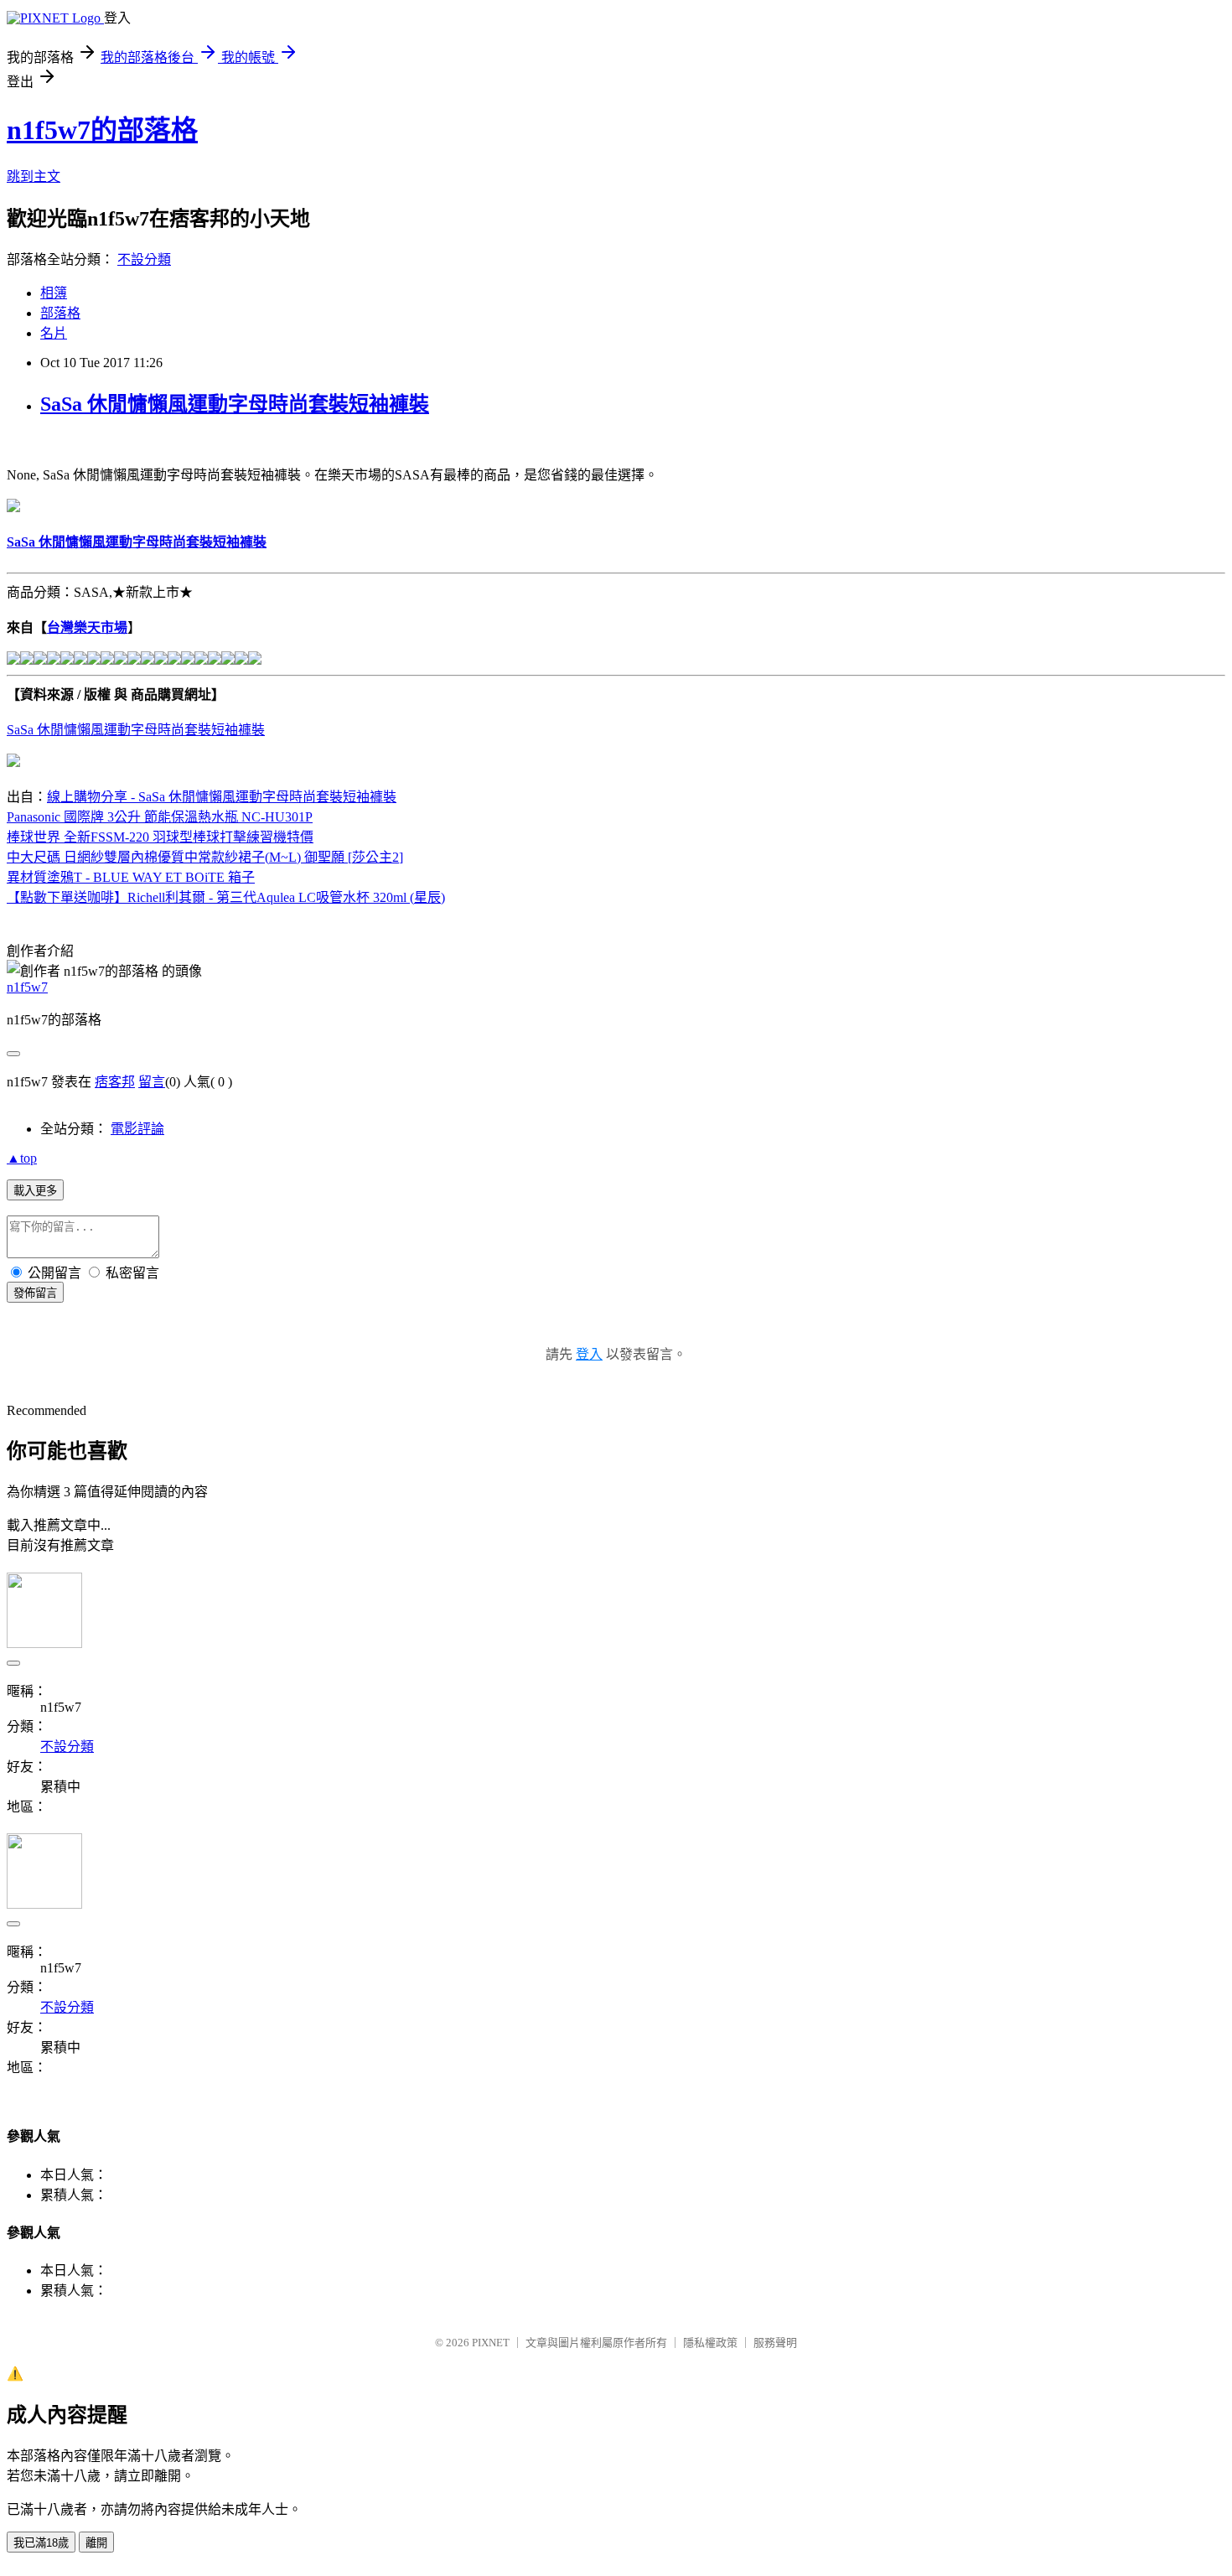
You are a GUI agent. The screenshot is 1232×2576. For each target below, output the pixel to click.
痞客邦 (115, 1082)
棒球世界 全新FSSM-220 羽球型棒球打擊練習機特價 (160, 837)
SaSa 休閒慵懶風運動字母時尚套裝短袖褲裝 (235, 404)
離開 (96, 2543)
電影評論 (137, 1129)
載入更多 (35, 1191)
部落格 (60, 313)
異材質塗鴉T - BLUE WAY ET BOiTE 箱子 (131, 877)
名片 (54, 333)
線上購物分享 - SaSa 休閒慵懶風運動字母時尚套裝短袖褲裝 (222, 797)
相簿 (54, 293)
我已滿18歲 (41, 2543)
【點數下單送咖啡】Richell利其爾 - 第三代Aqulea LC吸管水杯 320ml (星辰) (226, 897)
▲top (22, 1158)
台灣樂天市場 (87, 627)
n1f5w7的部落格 (102, 130)
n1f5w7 (27, 987)
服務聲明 (775, 2343)
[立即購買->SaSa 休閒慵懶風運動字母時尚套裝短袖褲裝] (13, 508)
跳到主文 (34, 176)
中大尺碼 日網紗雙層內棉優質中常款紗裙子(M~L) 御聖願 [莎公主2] (205, 857)
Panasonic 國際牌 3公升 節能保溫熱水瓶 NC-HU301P (160, 817)
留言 (152, 1082)
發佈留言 (35, 1293)
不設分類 (144, 259)
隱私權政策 (710, 2343)
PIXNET (491, 2343)
